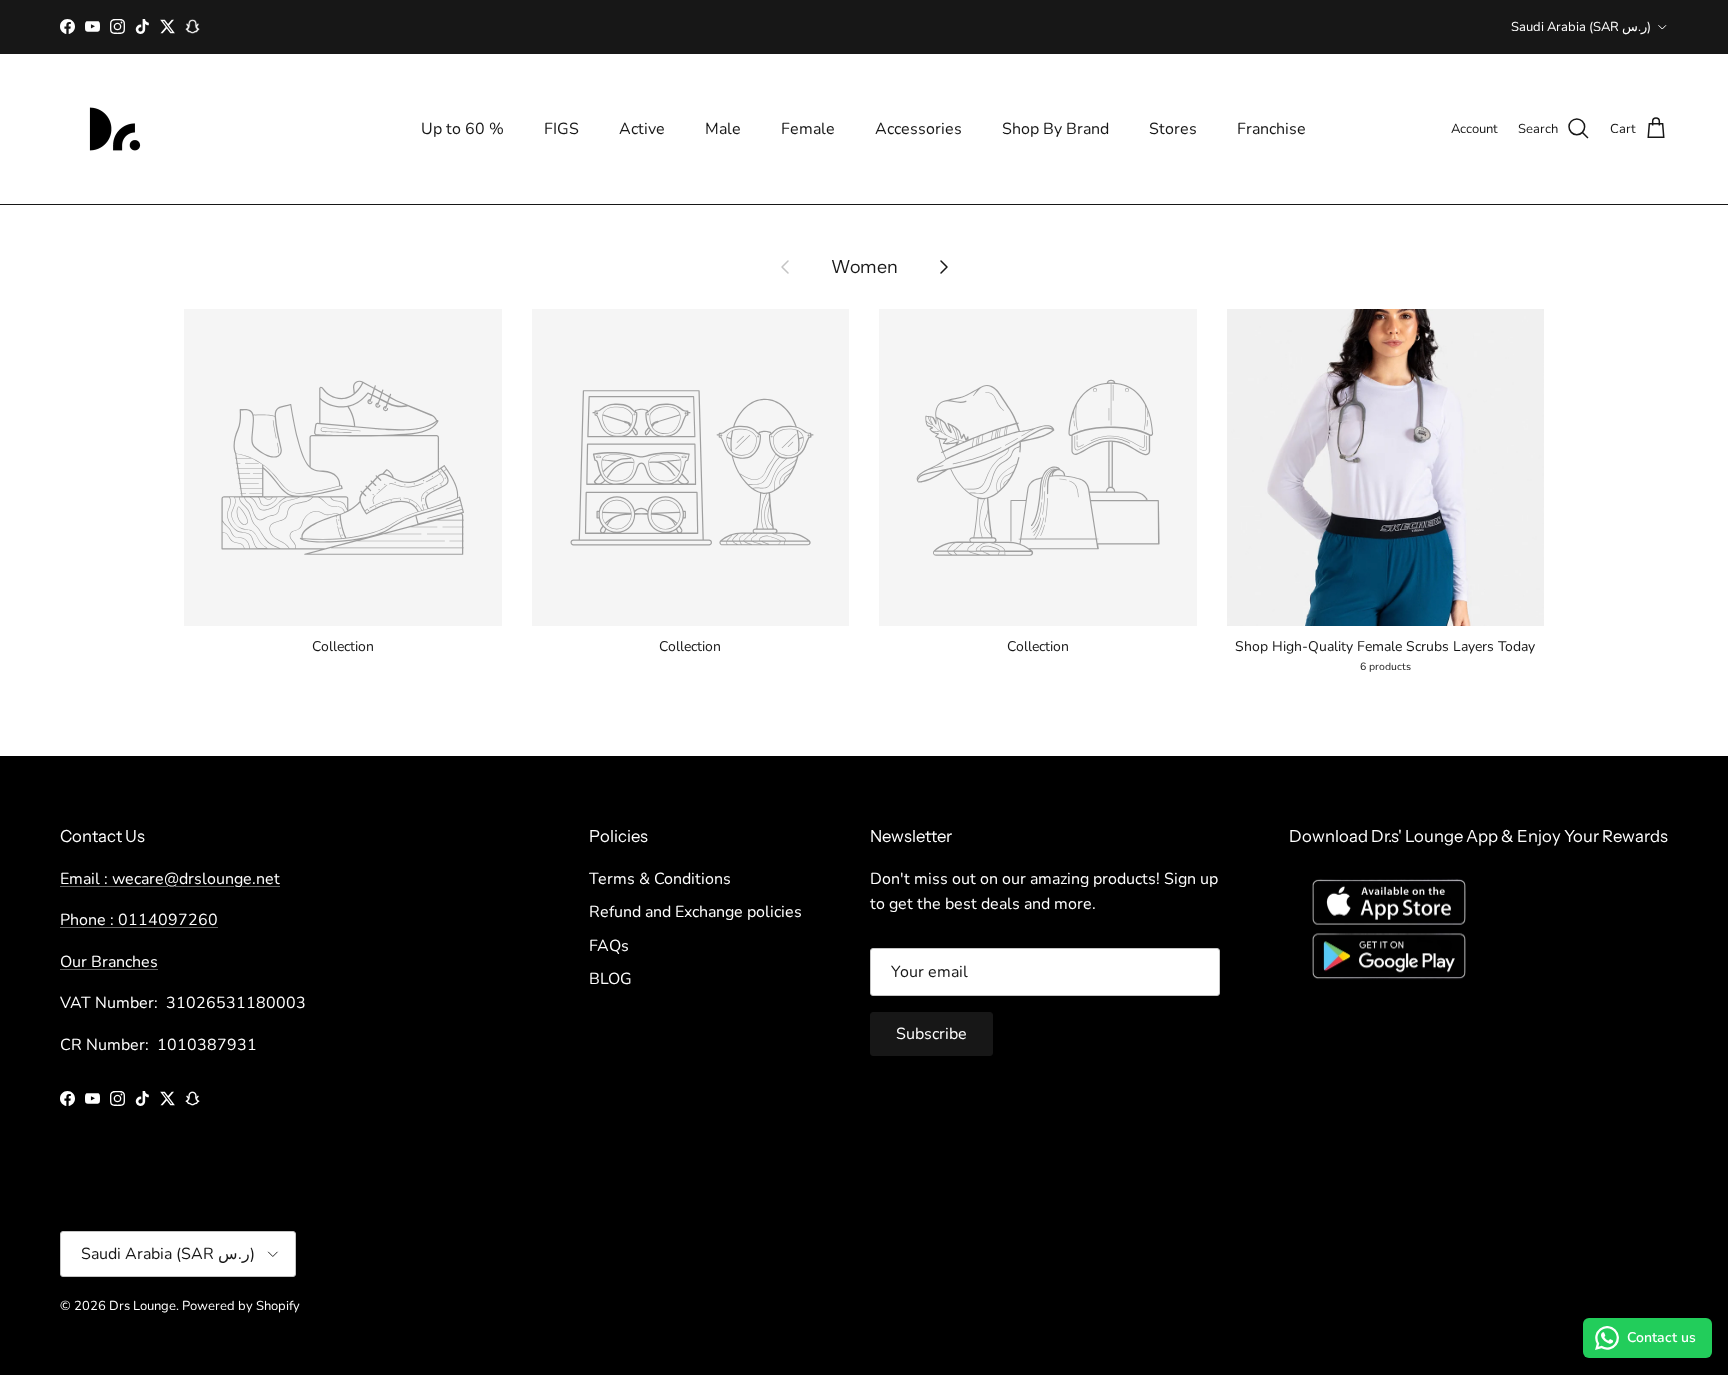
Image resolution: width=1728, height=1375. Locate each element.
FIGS (561, 129)
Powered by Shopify (241, 1306)
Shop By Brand (1055, 129)
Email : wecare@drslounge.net (170, 879)
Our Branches (109, 962)
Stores (1173, 129)
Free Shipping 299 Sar (864, 29)
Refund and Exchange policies (695, 912)
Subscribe (931, 1034)
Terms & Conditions (660, 879)
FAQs (609, 946)
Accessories (918, 129)
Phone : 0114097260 (139, 920)
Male (723, 129)
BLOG (610, 979)
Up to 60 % (462, 129)
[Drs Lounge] (115, 129)
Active (642, 129)
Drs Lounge (142, 1306)
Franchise (1271, 129)
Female (808, 129)
